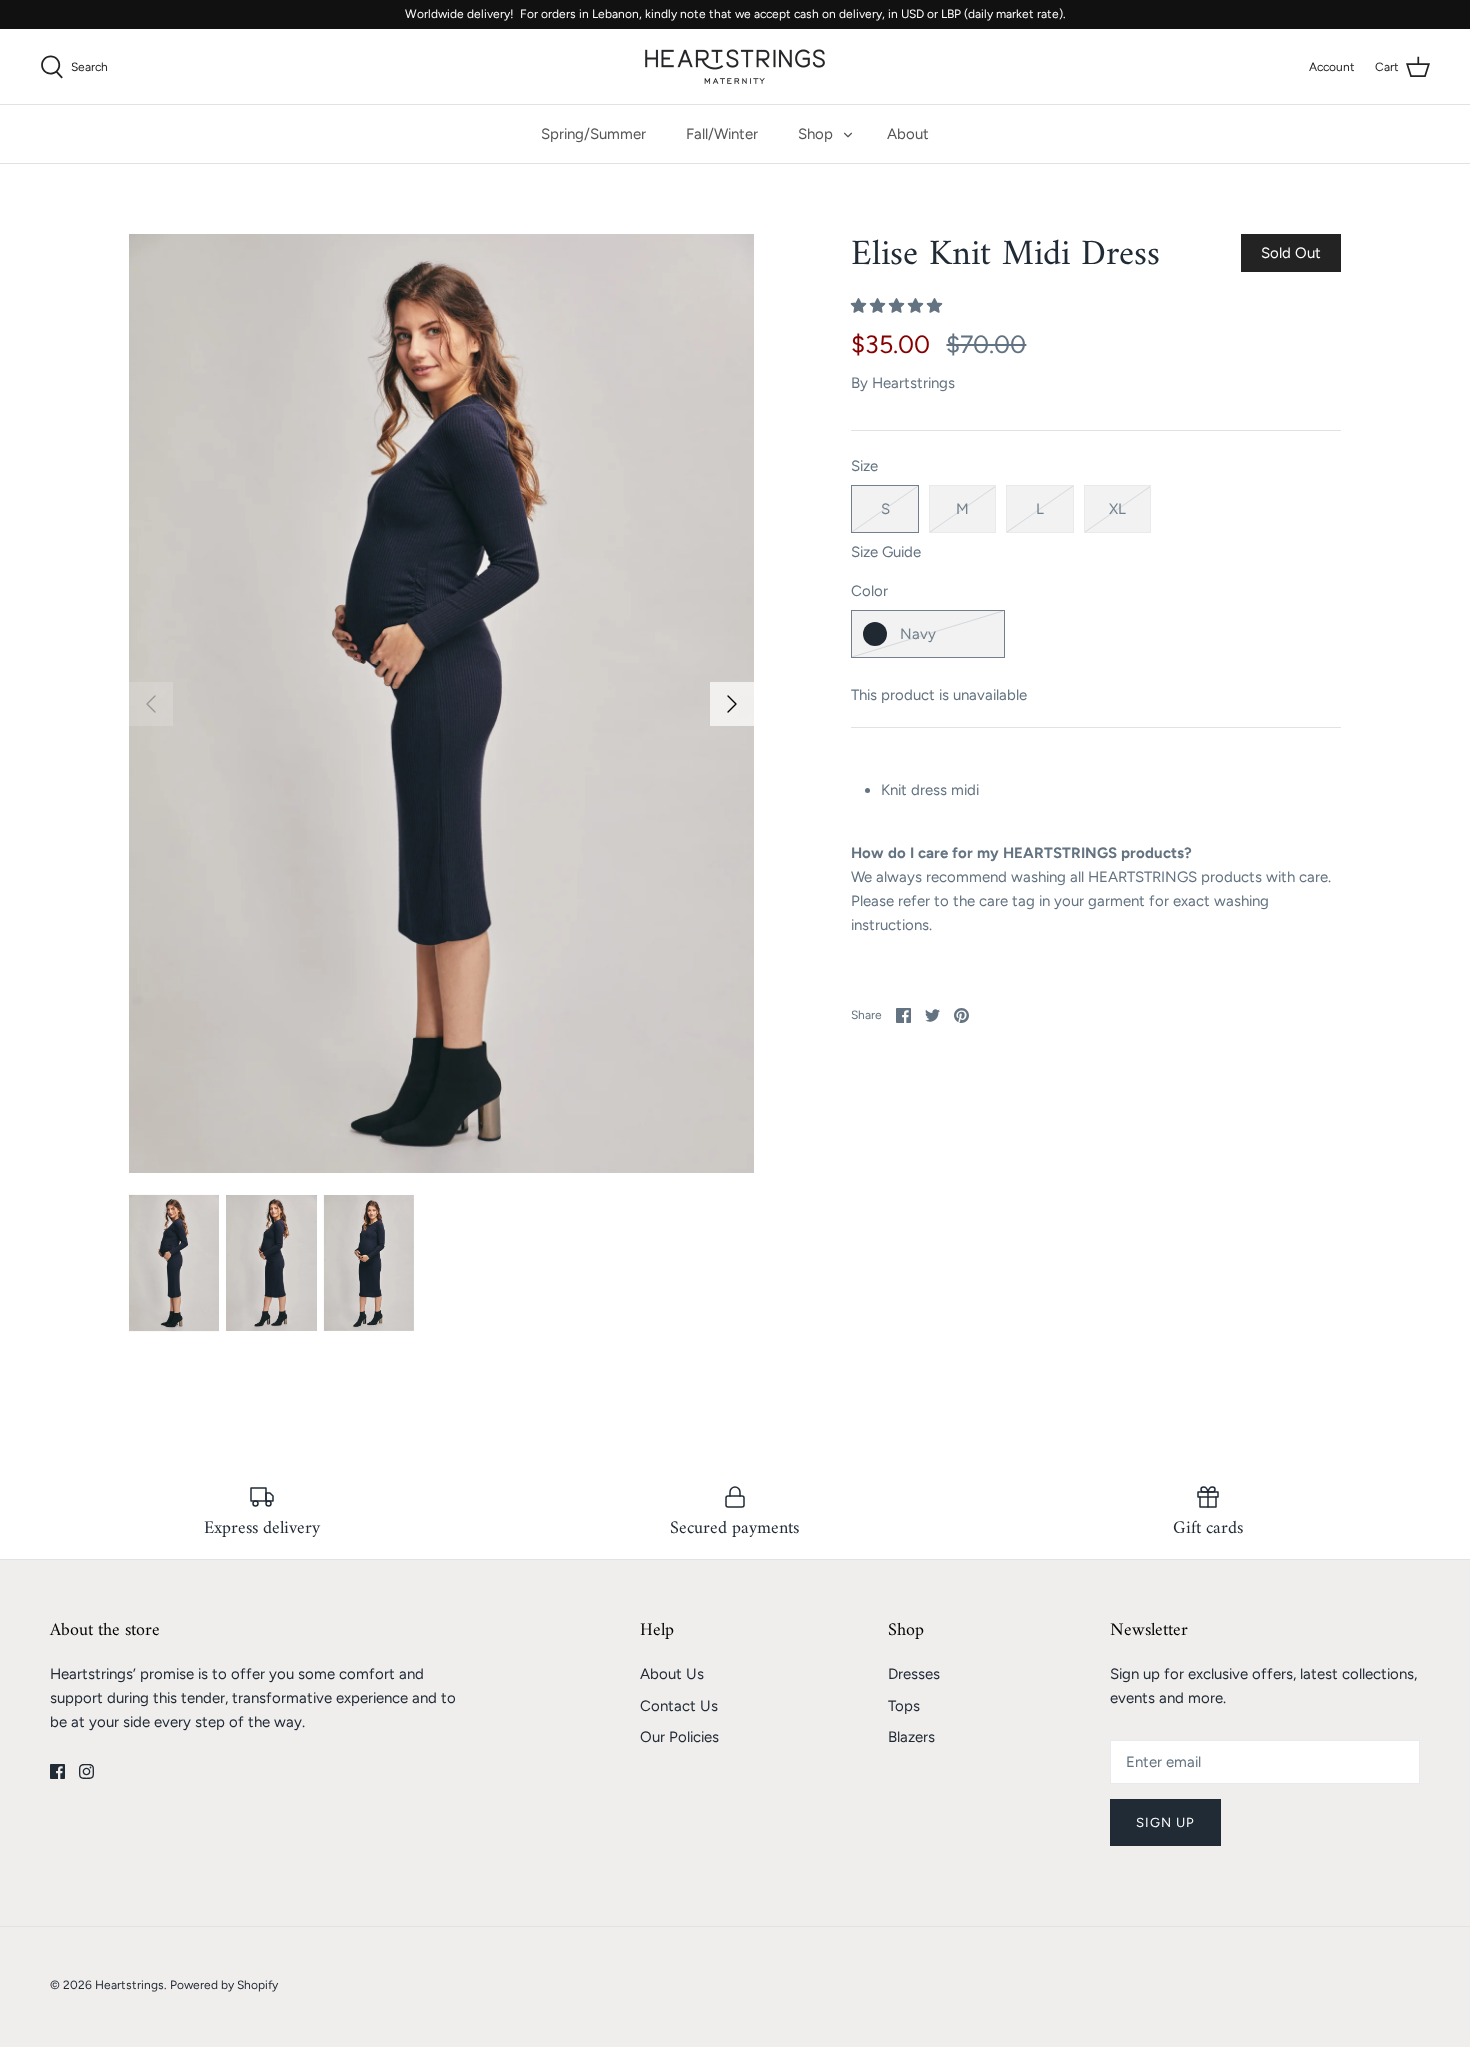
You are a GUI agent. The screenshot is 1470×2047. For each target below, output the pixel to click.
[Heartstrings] (735, 66)
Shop (815, 134)
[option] (442, 703)
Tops (904, 1706)
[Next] (732, 704)
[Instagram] (86, 1771)
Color (869, 591)
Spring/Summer (593, 134)
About (908, 134)
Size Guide (886, 552)
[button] (898, 306)
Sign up (1165, 1822)
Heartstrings (913, 383)
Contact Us (679, 1706)
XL (1117, 509)
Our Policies (679, 1737)
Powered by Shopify (224, 1985)
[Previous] (151, 704)
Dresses (914, 1674)
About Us (672, 1674)
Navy (918, 634)
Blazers (911, 1737)
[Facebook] (57, 1771)
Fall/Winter (722, 134)
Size (864, 466)
